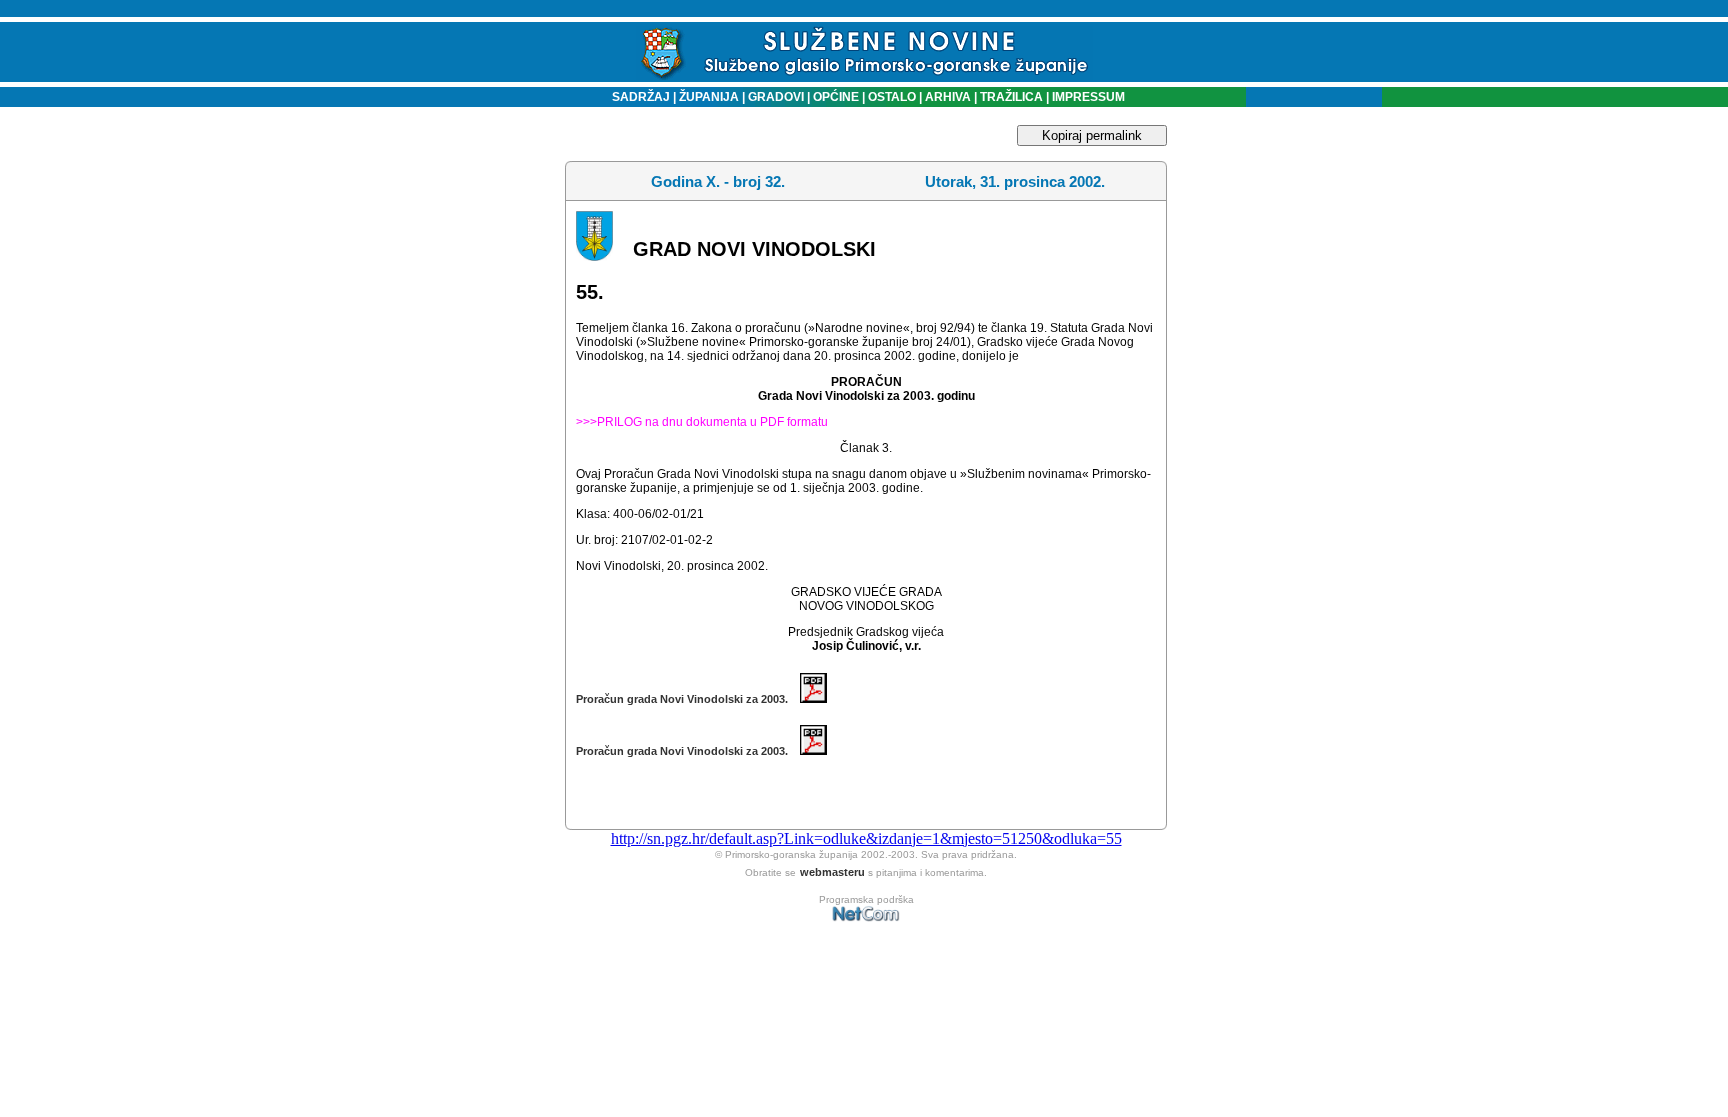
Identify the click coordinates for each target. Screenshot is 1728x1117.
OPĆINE (836, 97)
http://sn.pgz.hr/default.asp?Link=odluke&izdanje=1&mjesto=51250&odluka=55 (866, 838)
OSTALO (892, 97)
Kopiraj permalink (1092, 135)
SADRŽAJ (636, 97)
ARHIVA (946, 97)
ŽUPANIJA (709, 97)
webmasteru (832, 872)
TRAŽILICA (1010, 97)
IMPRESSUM (1088, 97)
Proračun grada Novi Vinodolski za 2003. (688, 699)
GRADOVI (776, 97)
